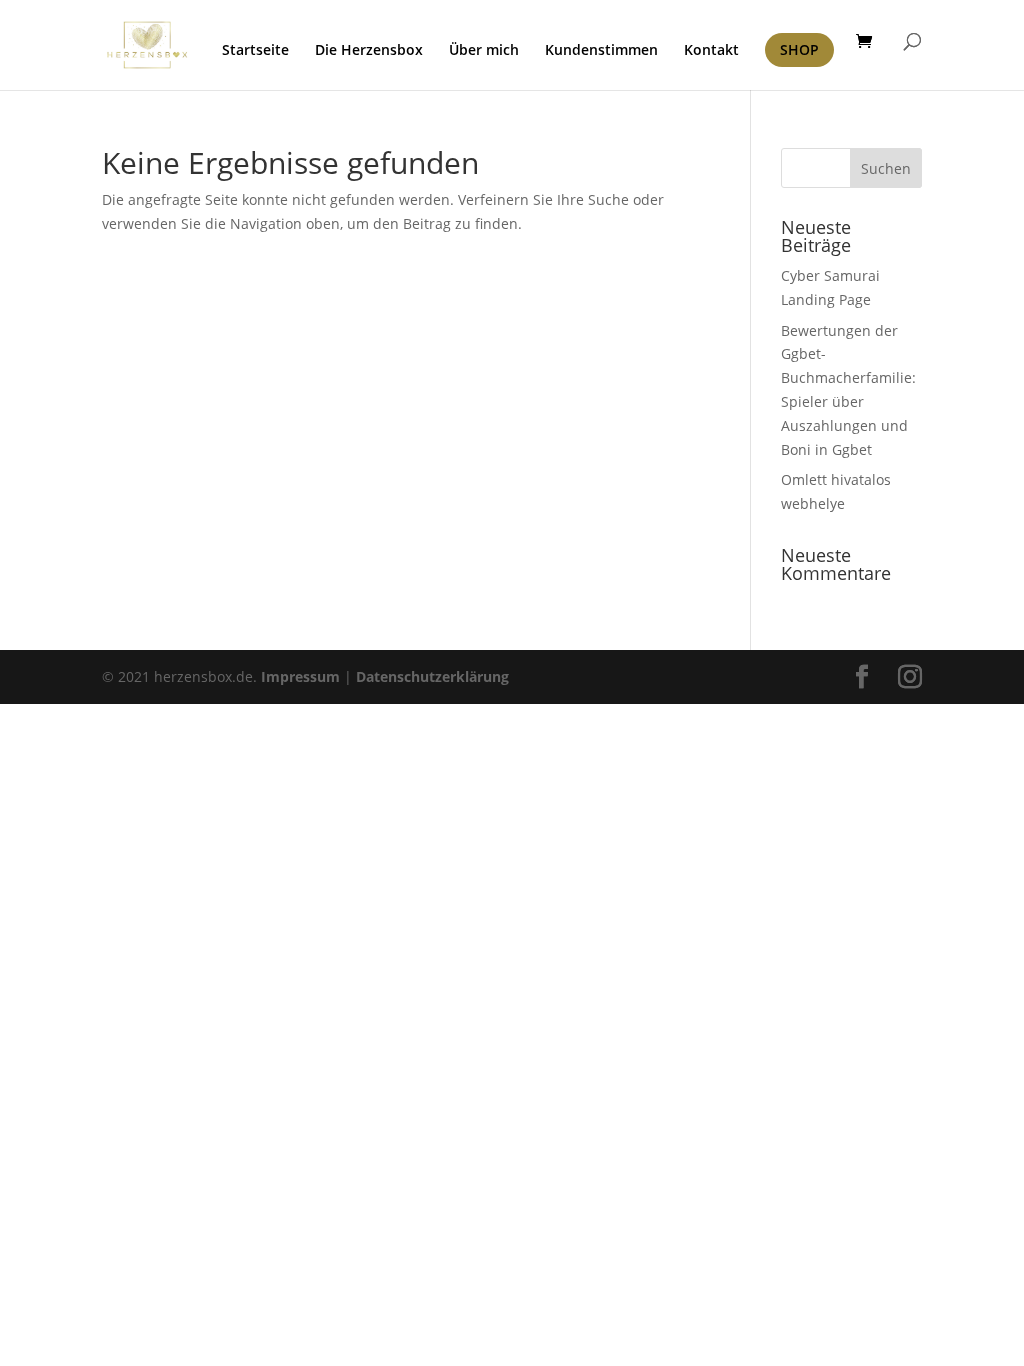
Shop (799, 49)
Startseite (255, 51)
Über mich (484, 51)
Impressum (300, 676)
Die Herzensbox (369, 51)
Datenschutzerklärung (432, 676)
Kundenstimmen (601, 51)
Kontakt (711, 51)
